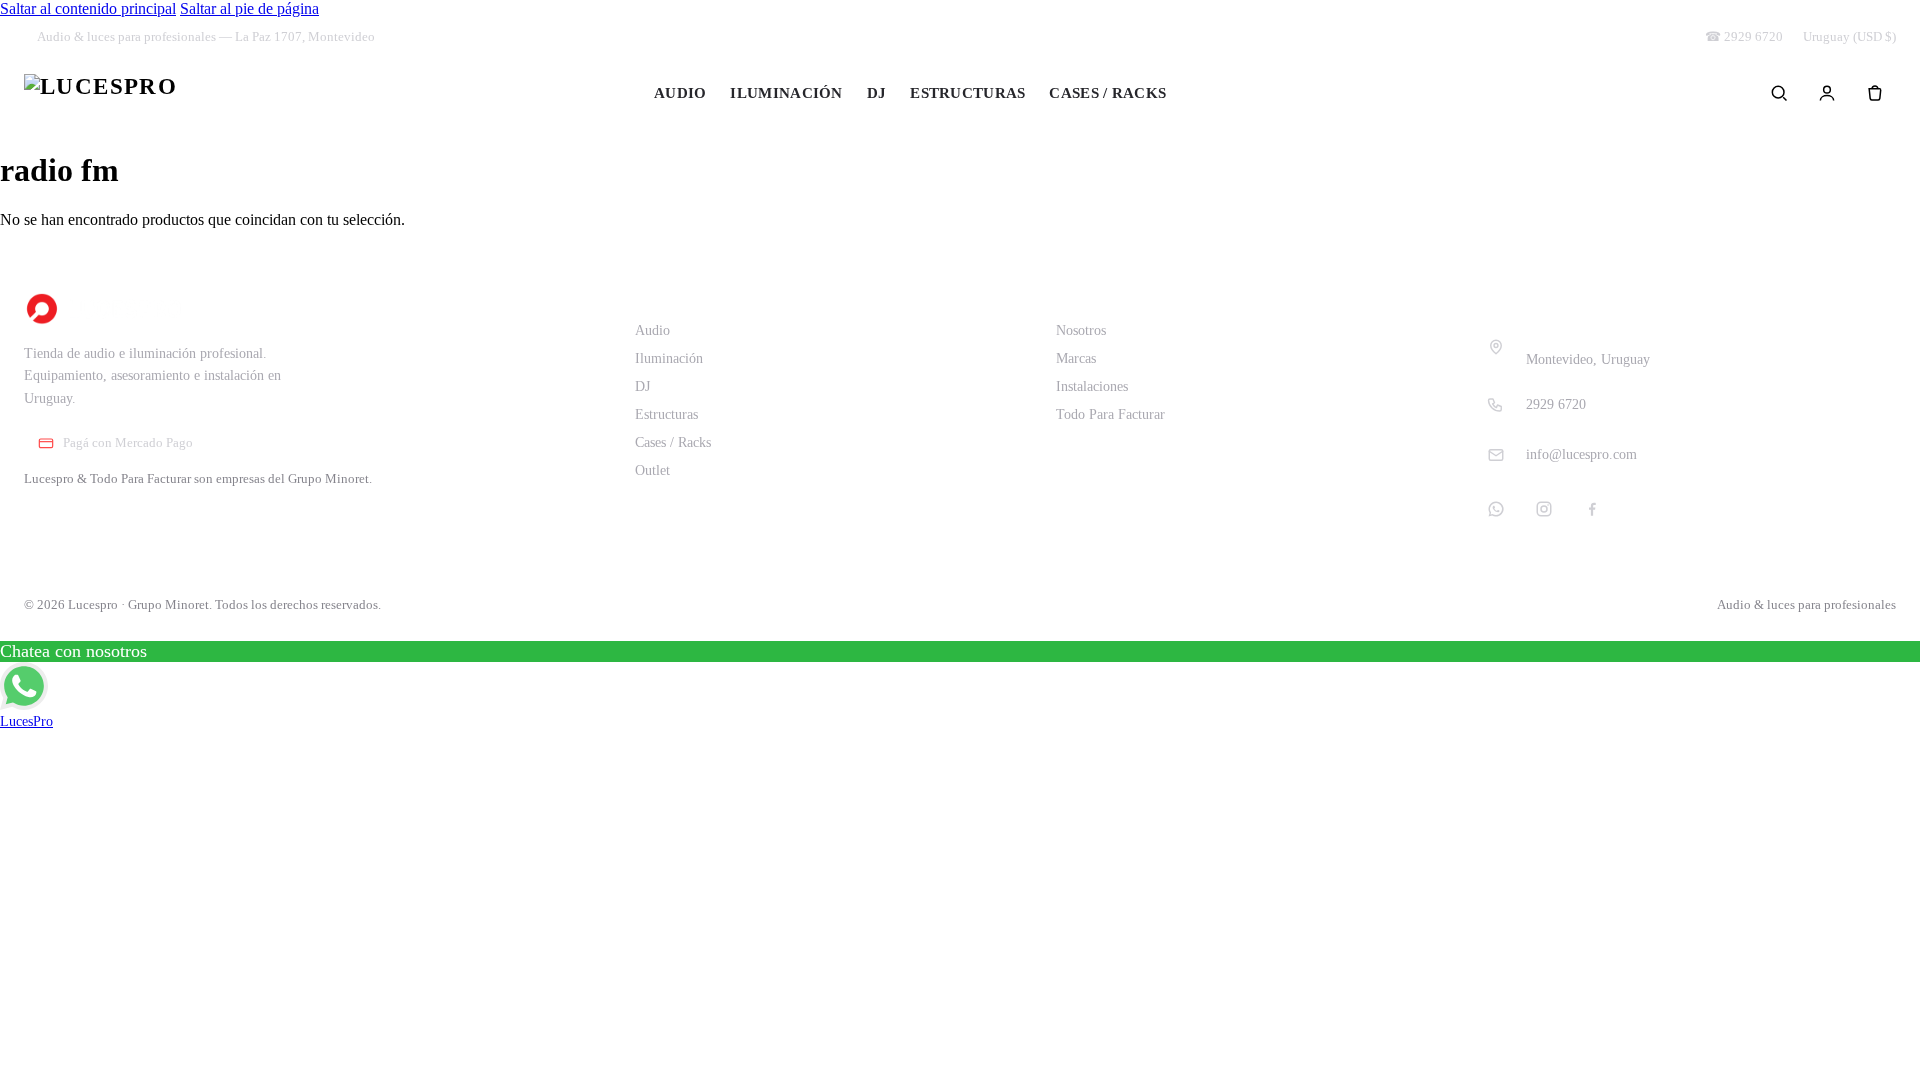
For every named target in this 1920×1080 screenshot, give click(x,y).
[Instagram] (1544, 509)
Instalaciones (1092, 386)
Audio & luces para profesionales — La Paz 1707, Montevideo (206, 37)
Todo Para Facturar (1110, 414)
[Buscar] (1779, 93)
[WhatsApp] (1496, 509)
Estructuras (967, 93)
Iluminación (786, 93)
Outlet (1235, 93)
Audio (680, 93)
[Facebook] (1592, 509)
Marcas (1076, 358)
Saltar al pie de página (249, 8)
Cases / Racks (1107, 93)
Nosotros (1081, 330)
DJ (877, 93)
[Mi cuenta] (1827, 93)
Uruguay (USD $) (1849, 37)
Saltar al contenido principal (88, 8)
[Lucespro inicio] (100, 93)
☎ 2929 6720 (1744, 37)
